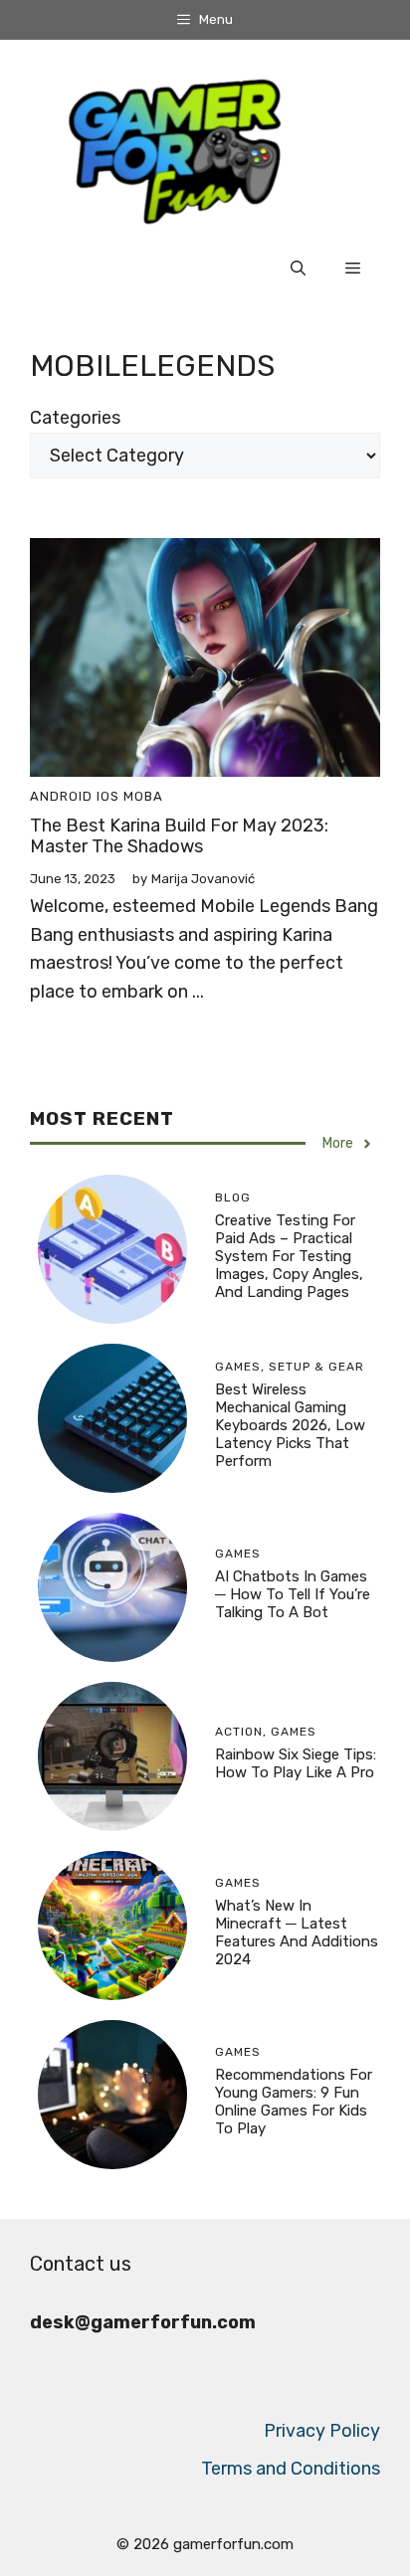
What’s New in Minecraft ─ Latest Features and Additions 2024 (297, 1932)
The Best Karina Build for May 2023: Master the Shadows (179, 836)
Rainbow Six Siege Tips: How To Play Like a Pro (296, 1763)
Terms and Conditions (291, 2469)
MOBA (143, 796)
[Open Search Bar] (298, 269)
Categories (75, 418)
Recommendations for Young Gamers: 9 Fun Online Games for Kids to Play (294, 2102)
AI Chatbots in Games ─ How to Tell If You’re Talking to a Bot (293, 1594)
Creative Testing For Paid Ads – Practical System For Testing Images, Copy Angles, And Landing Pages (289, 1256)
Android (61, 796)
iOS (108, 796)
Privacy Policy (322, 2431)
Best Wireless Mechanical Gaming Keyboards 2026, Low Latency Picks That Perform (290, 1425)
